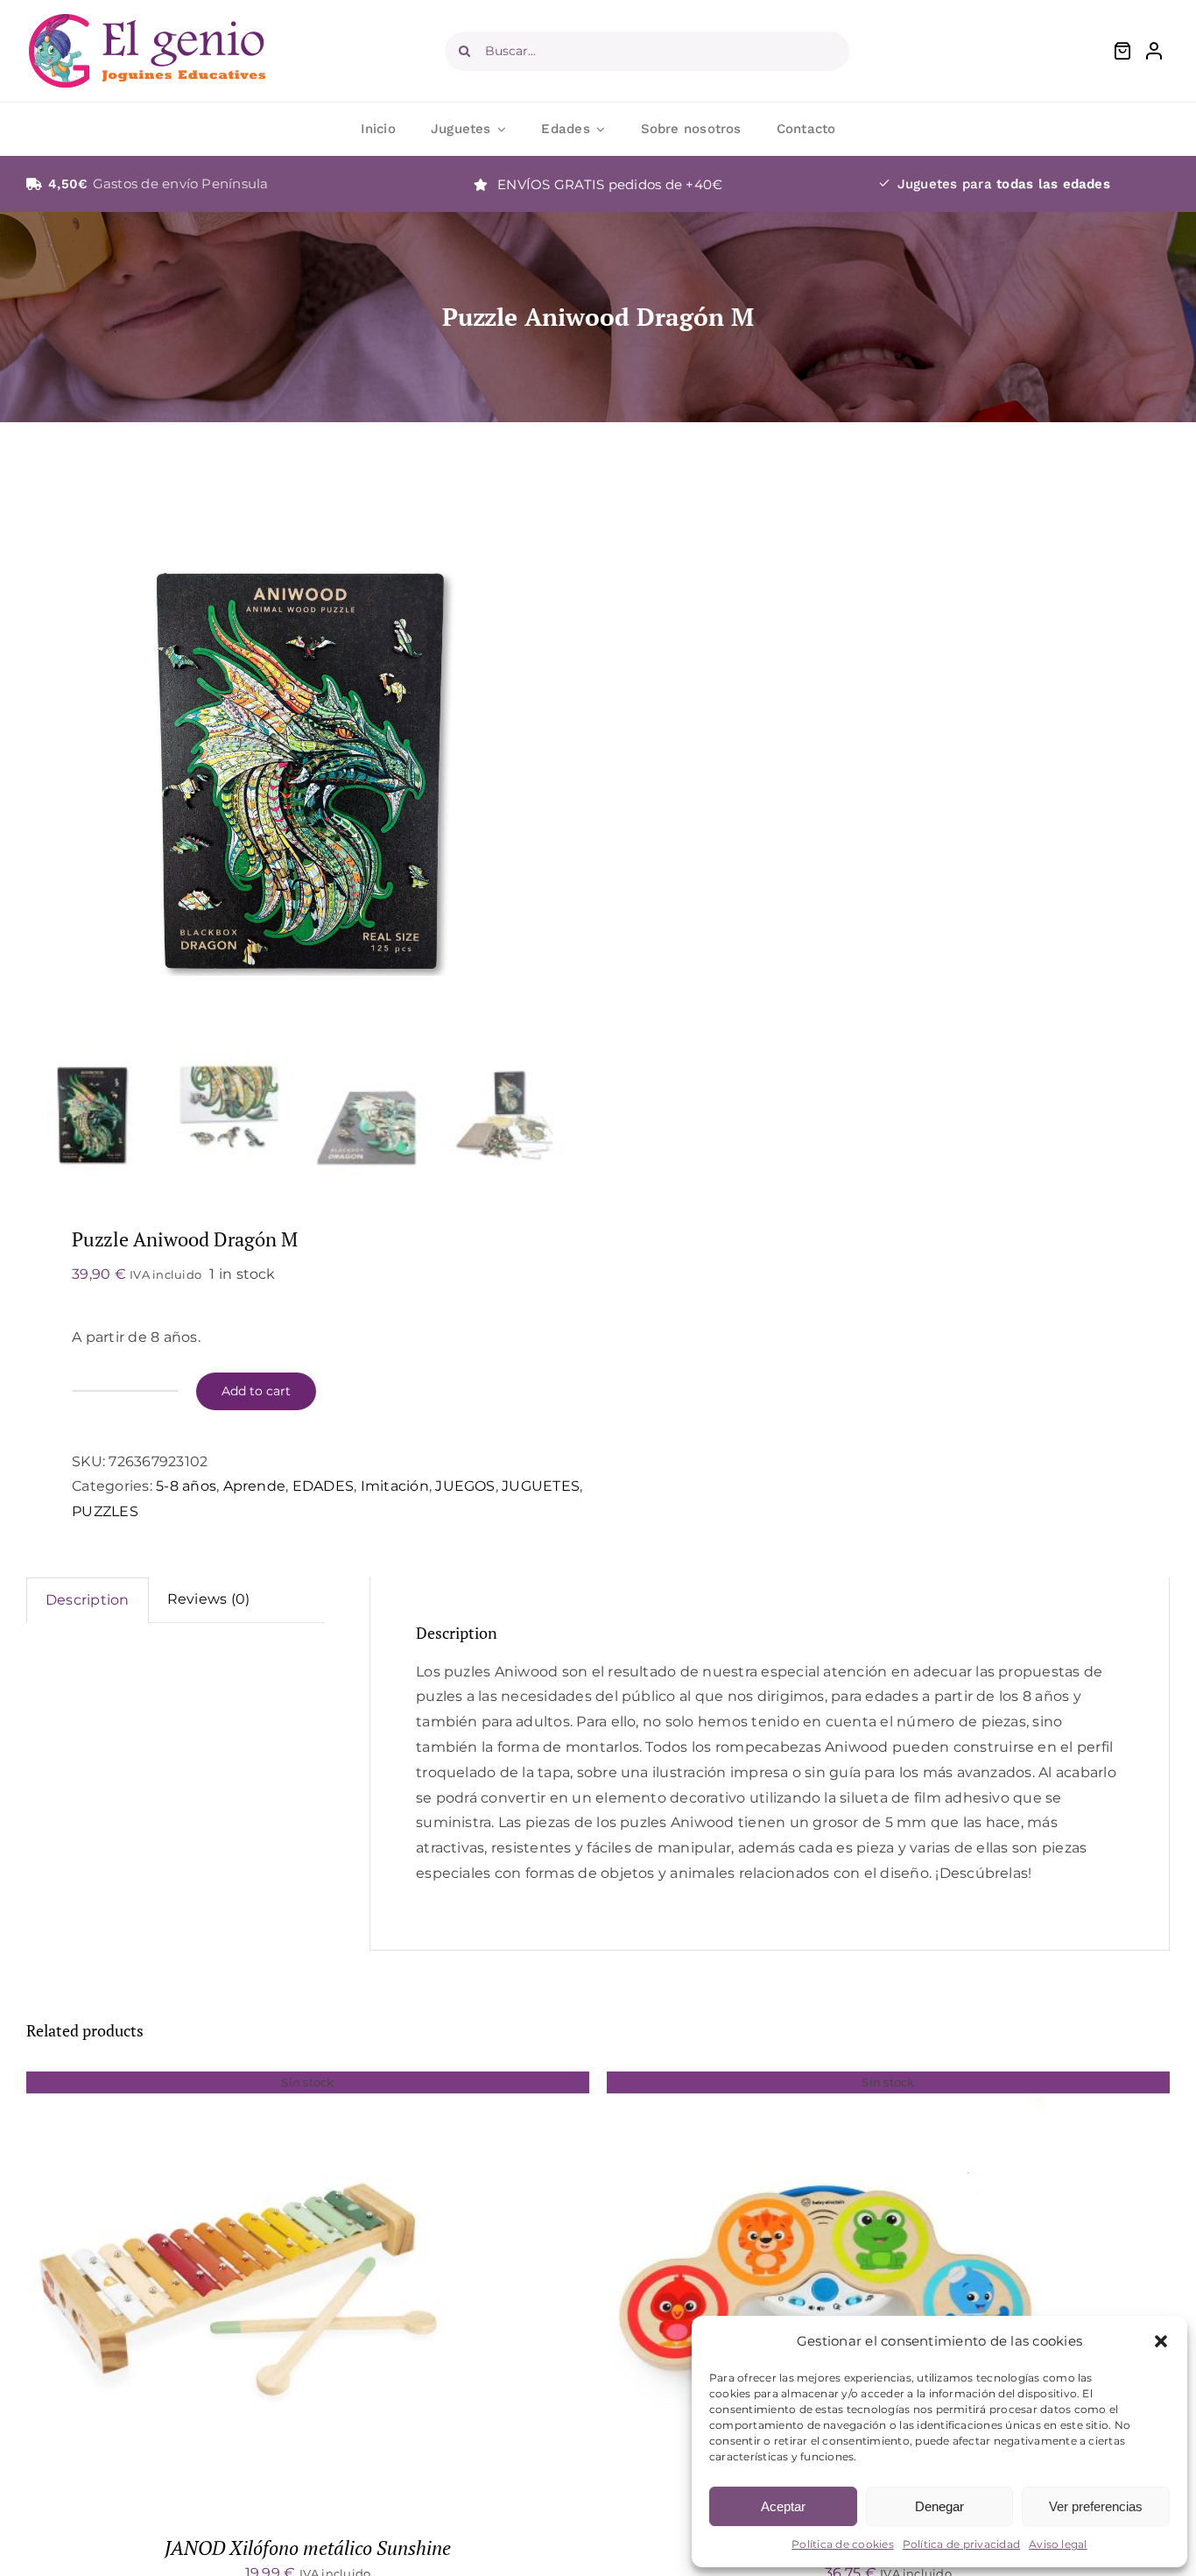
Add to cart (256, 1391)
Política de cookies (843, 2544)
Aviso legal (1058, 2544)
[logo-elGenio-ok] (147, 21)
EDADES (323, 1486)
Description (88, 1600)
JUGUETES (541, 1486)
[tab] (88, 1600)
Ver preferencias (1096, 2506)
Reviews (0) (209, 1599)
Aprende (255, 1486)
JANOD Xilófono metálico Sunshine (308, 2548)
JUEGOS (465, 1486)
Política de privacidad (961, 2544)
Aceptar (783, 2506)
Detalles (246, 2294)
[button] (1161, 2341)
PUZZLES (105, 1511)
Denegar (939, 2506)
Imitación (395, 1486)
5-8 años (186, 1486)
